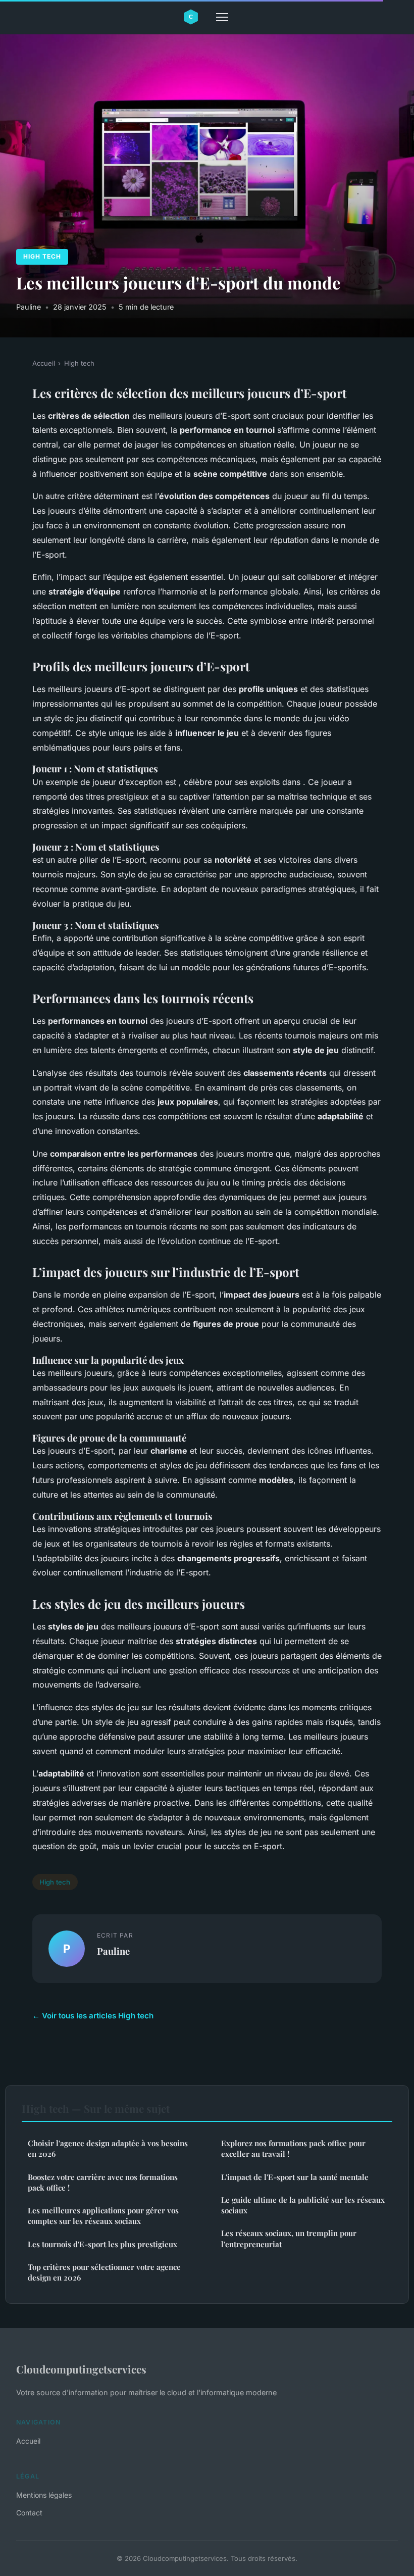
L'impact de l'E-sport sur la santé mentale (295, 2177)
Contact (29, 2513)
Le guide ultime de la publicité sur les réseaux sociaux (303, 2205)
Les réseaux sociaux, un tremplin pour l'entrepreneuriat (289, 2238)
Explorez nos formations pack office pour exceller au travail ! (293, 2148)
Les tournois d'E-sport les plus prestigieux (102, 2244)
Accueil (44, 363)
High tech (42, 256)
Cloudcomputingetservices (81, 2369)
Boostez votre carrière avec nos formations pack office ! (103, 2182)
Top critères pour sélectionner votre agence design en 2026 (104, 2272)
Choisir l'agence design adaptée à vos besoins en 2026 (108, 2148)
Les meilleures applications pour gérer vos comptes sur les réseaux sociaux (103, 2216)
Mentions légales (44, 2495)
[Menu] (222, 17)
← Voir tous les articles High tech (93, 2016)
